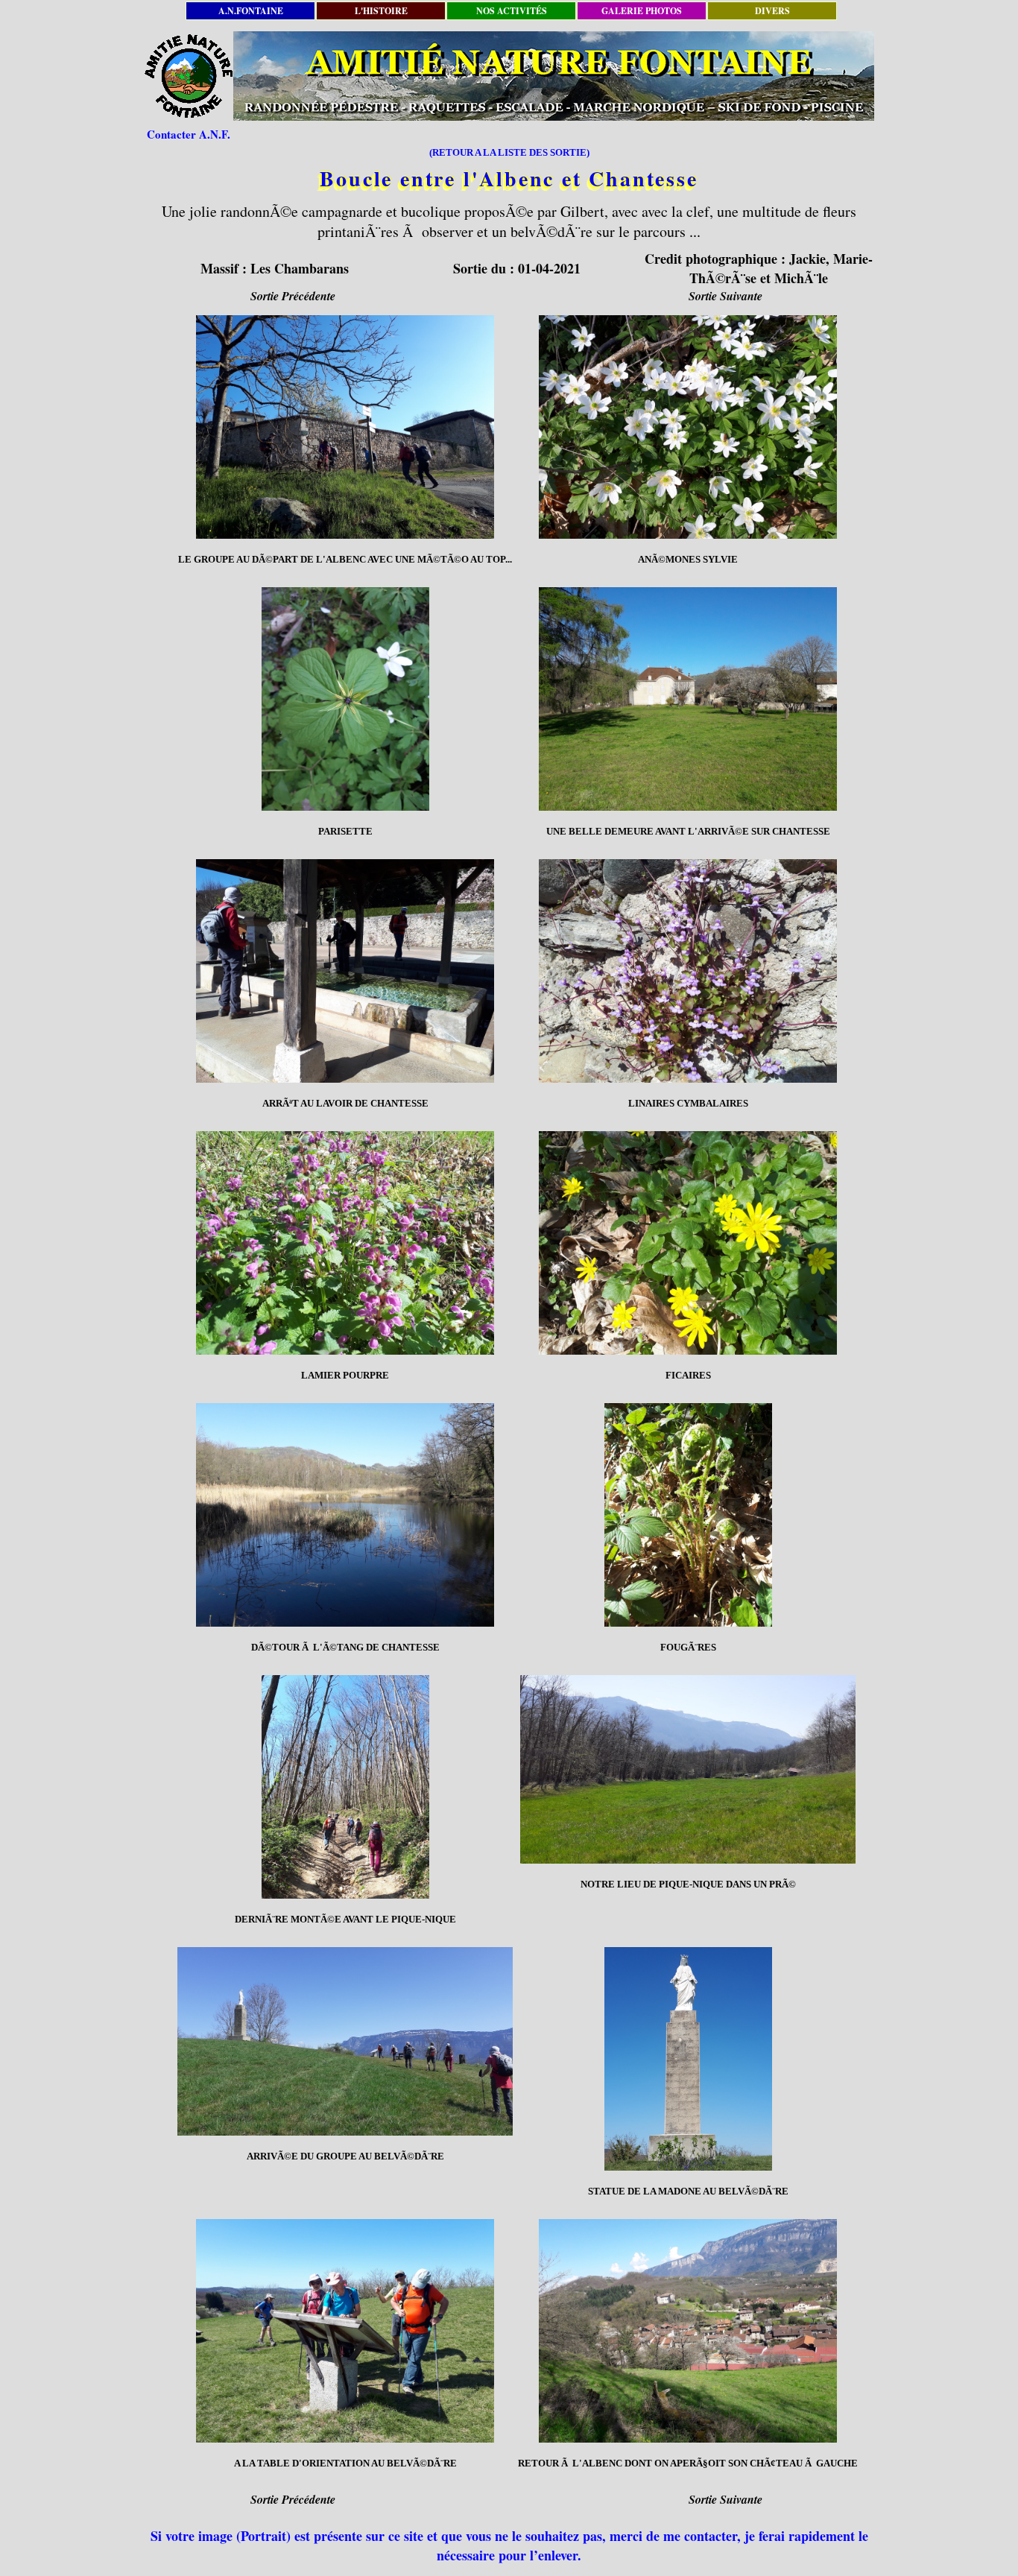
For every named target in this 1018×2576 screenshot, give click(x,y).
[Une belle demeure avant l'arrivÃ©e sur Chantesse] (688, 699)
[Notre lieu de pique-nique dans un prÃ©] (688, 1769)
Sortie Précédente (293, 296)
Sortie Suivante (725, 296)
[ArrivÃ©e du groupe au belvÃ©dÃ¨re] (345, 2041)
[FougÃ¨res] (688, 1515)
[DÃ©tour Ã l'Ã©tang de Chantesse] (345, 1515)
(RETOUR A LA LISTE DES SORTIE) (509, 152)
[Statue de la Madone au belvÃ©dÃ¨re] (688, 2059)
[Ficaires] (688, 1243)
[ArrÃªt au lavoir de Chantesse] (345, 971)
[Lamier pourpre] (345, 1243)
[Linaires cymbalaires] (688, 971)
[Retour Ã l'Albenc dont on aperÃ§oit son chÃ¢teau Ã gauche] (688, 2331)
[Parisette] (345, 699)
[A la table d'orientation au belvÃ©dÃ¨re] (345, 2331)
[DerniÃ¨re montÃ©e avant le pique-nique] (345, 1787)
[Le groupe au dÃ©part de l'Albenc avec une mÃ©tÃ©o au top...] (345, 427)
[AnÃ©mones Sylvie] (688, 427)
